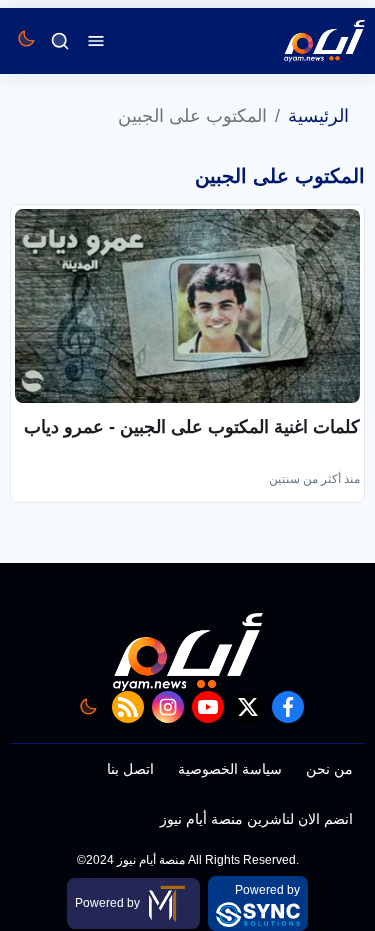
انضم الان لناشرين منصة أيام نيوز (256, 819)
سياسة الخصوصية (230, 769)
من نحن (329, 769)
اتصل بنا (130, 769)
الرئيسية (318, 116)
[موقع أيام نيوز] (303, 41)
